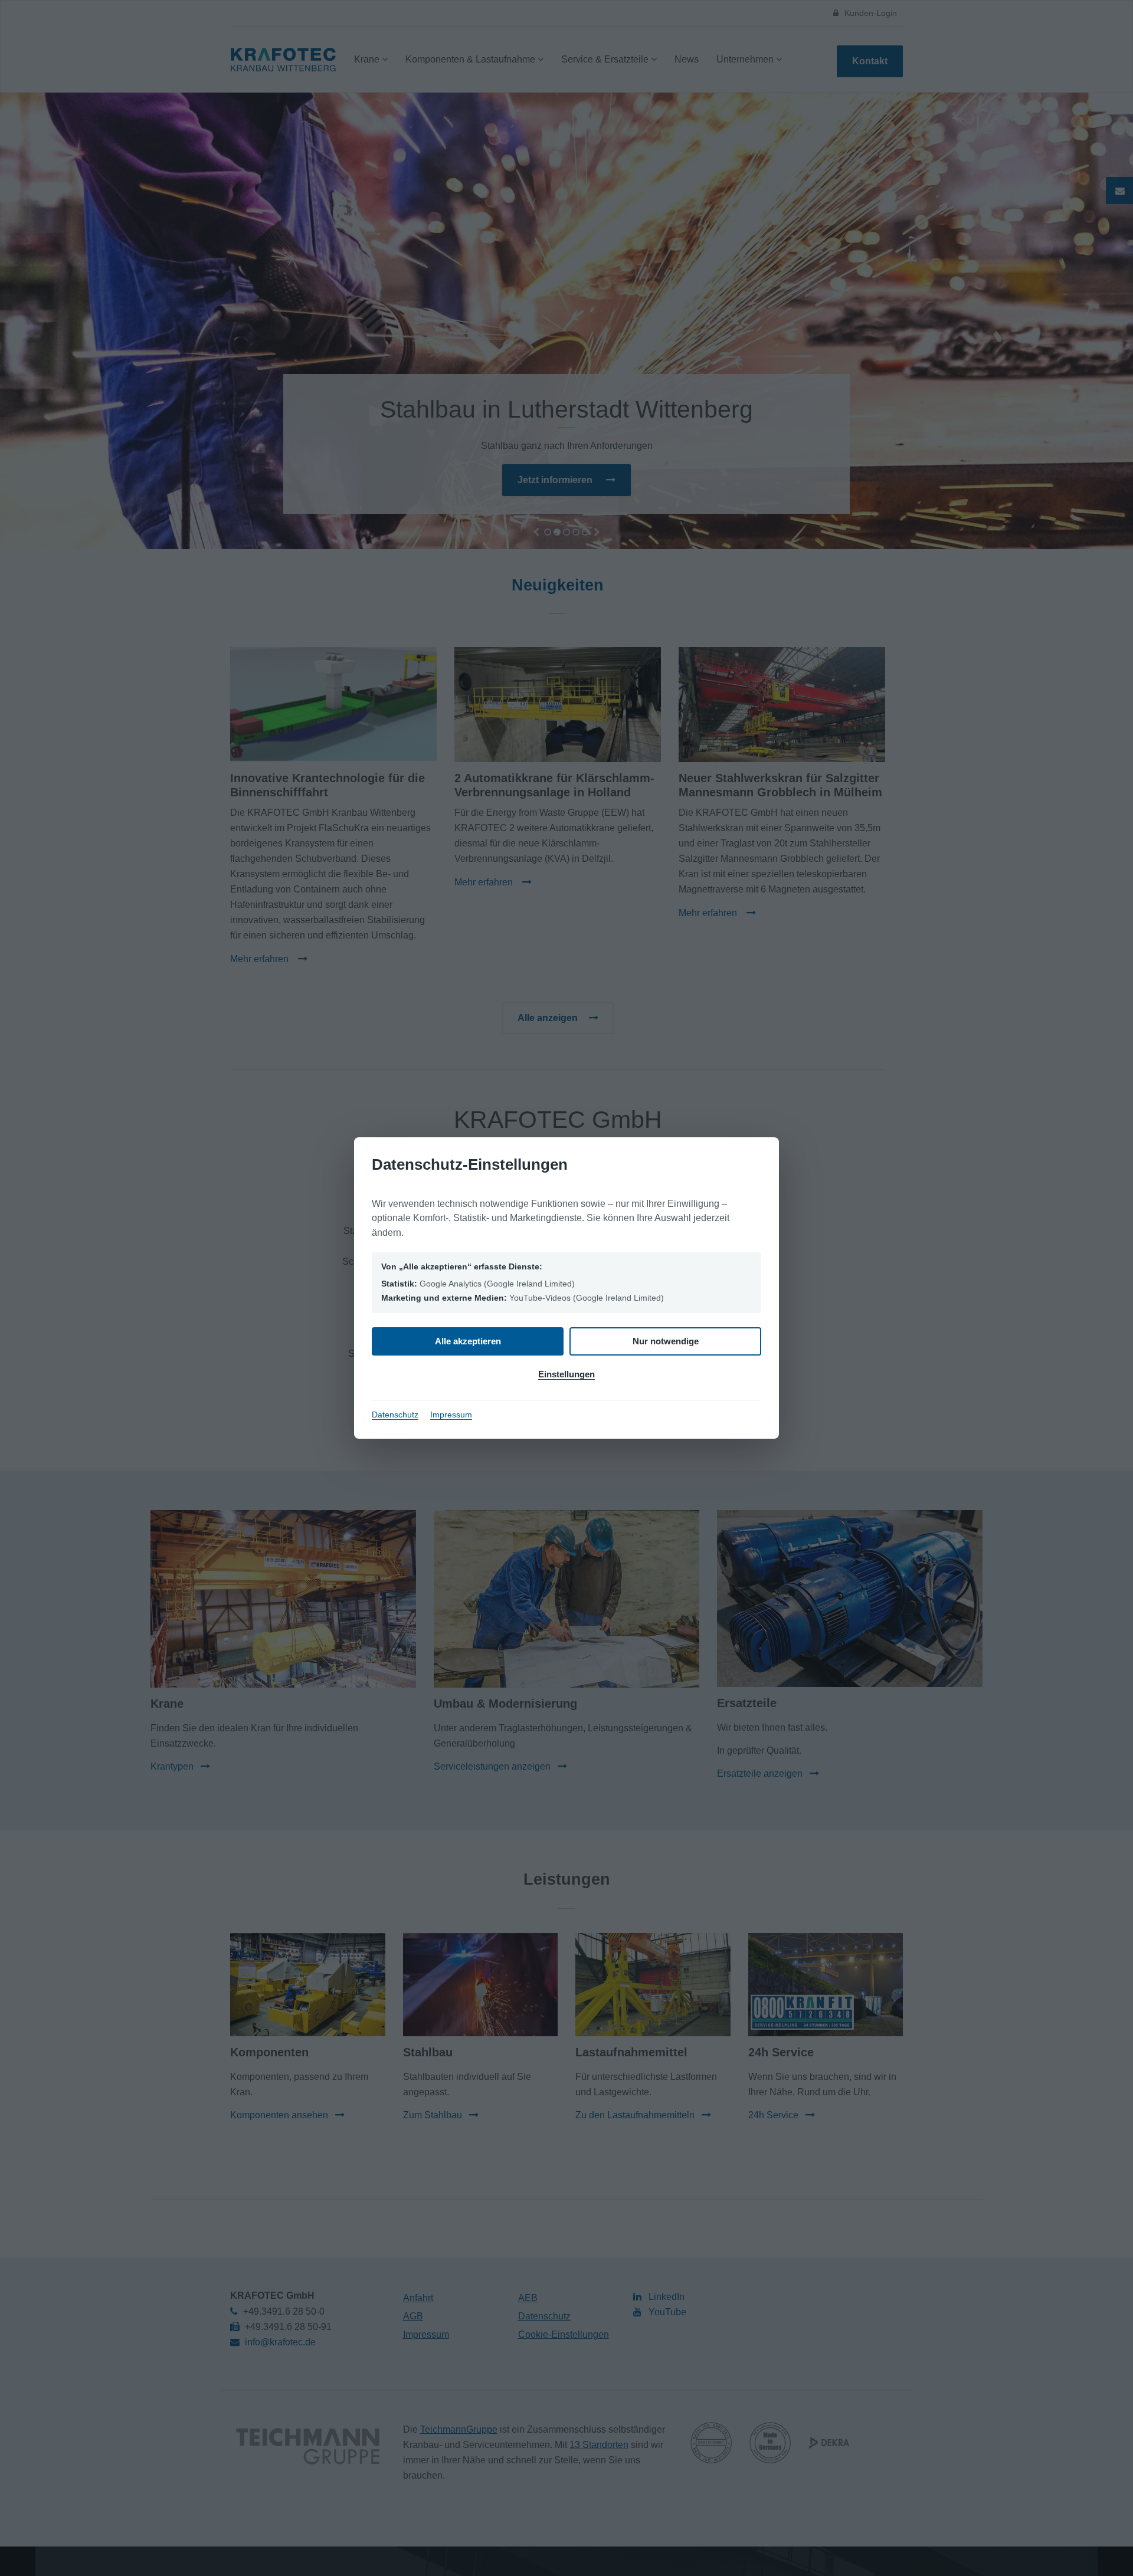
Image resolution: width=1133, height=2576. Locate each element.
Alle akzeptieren (468, 1341)
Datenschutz (395, 1415)
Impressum (451, 1415)
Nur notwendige (666, 1341)
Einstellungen (566, 1374)
